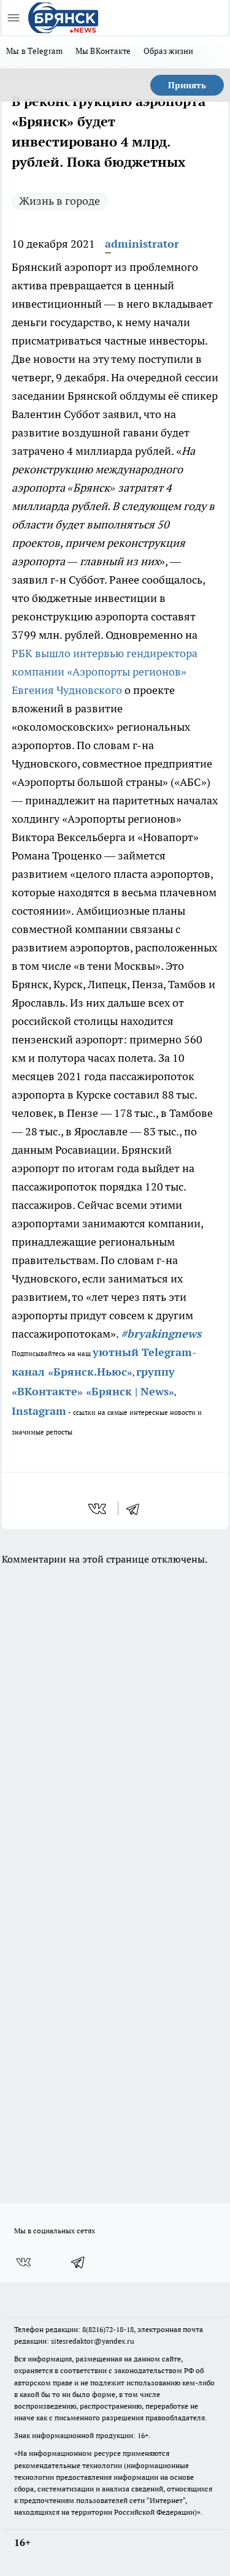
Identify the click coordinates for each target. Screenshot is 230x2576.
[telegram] (137, 1509)
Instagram (39, 1411)
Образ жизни (169, 51)
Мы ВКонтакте (103, 51)
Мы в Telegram (35, 51)
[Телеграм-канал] (79, 2262)
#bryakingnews (161, 1334)
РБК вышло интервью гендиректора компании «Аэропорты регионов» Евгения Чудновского (105, 672)
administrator (142, 244)
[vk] (98, 1509)
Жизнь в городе (59, 201)
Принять (187, 85)
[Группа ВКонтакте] (23, 2262)
